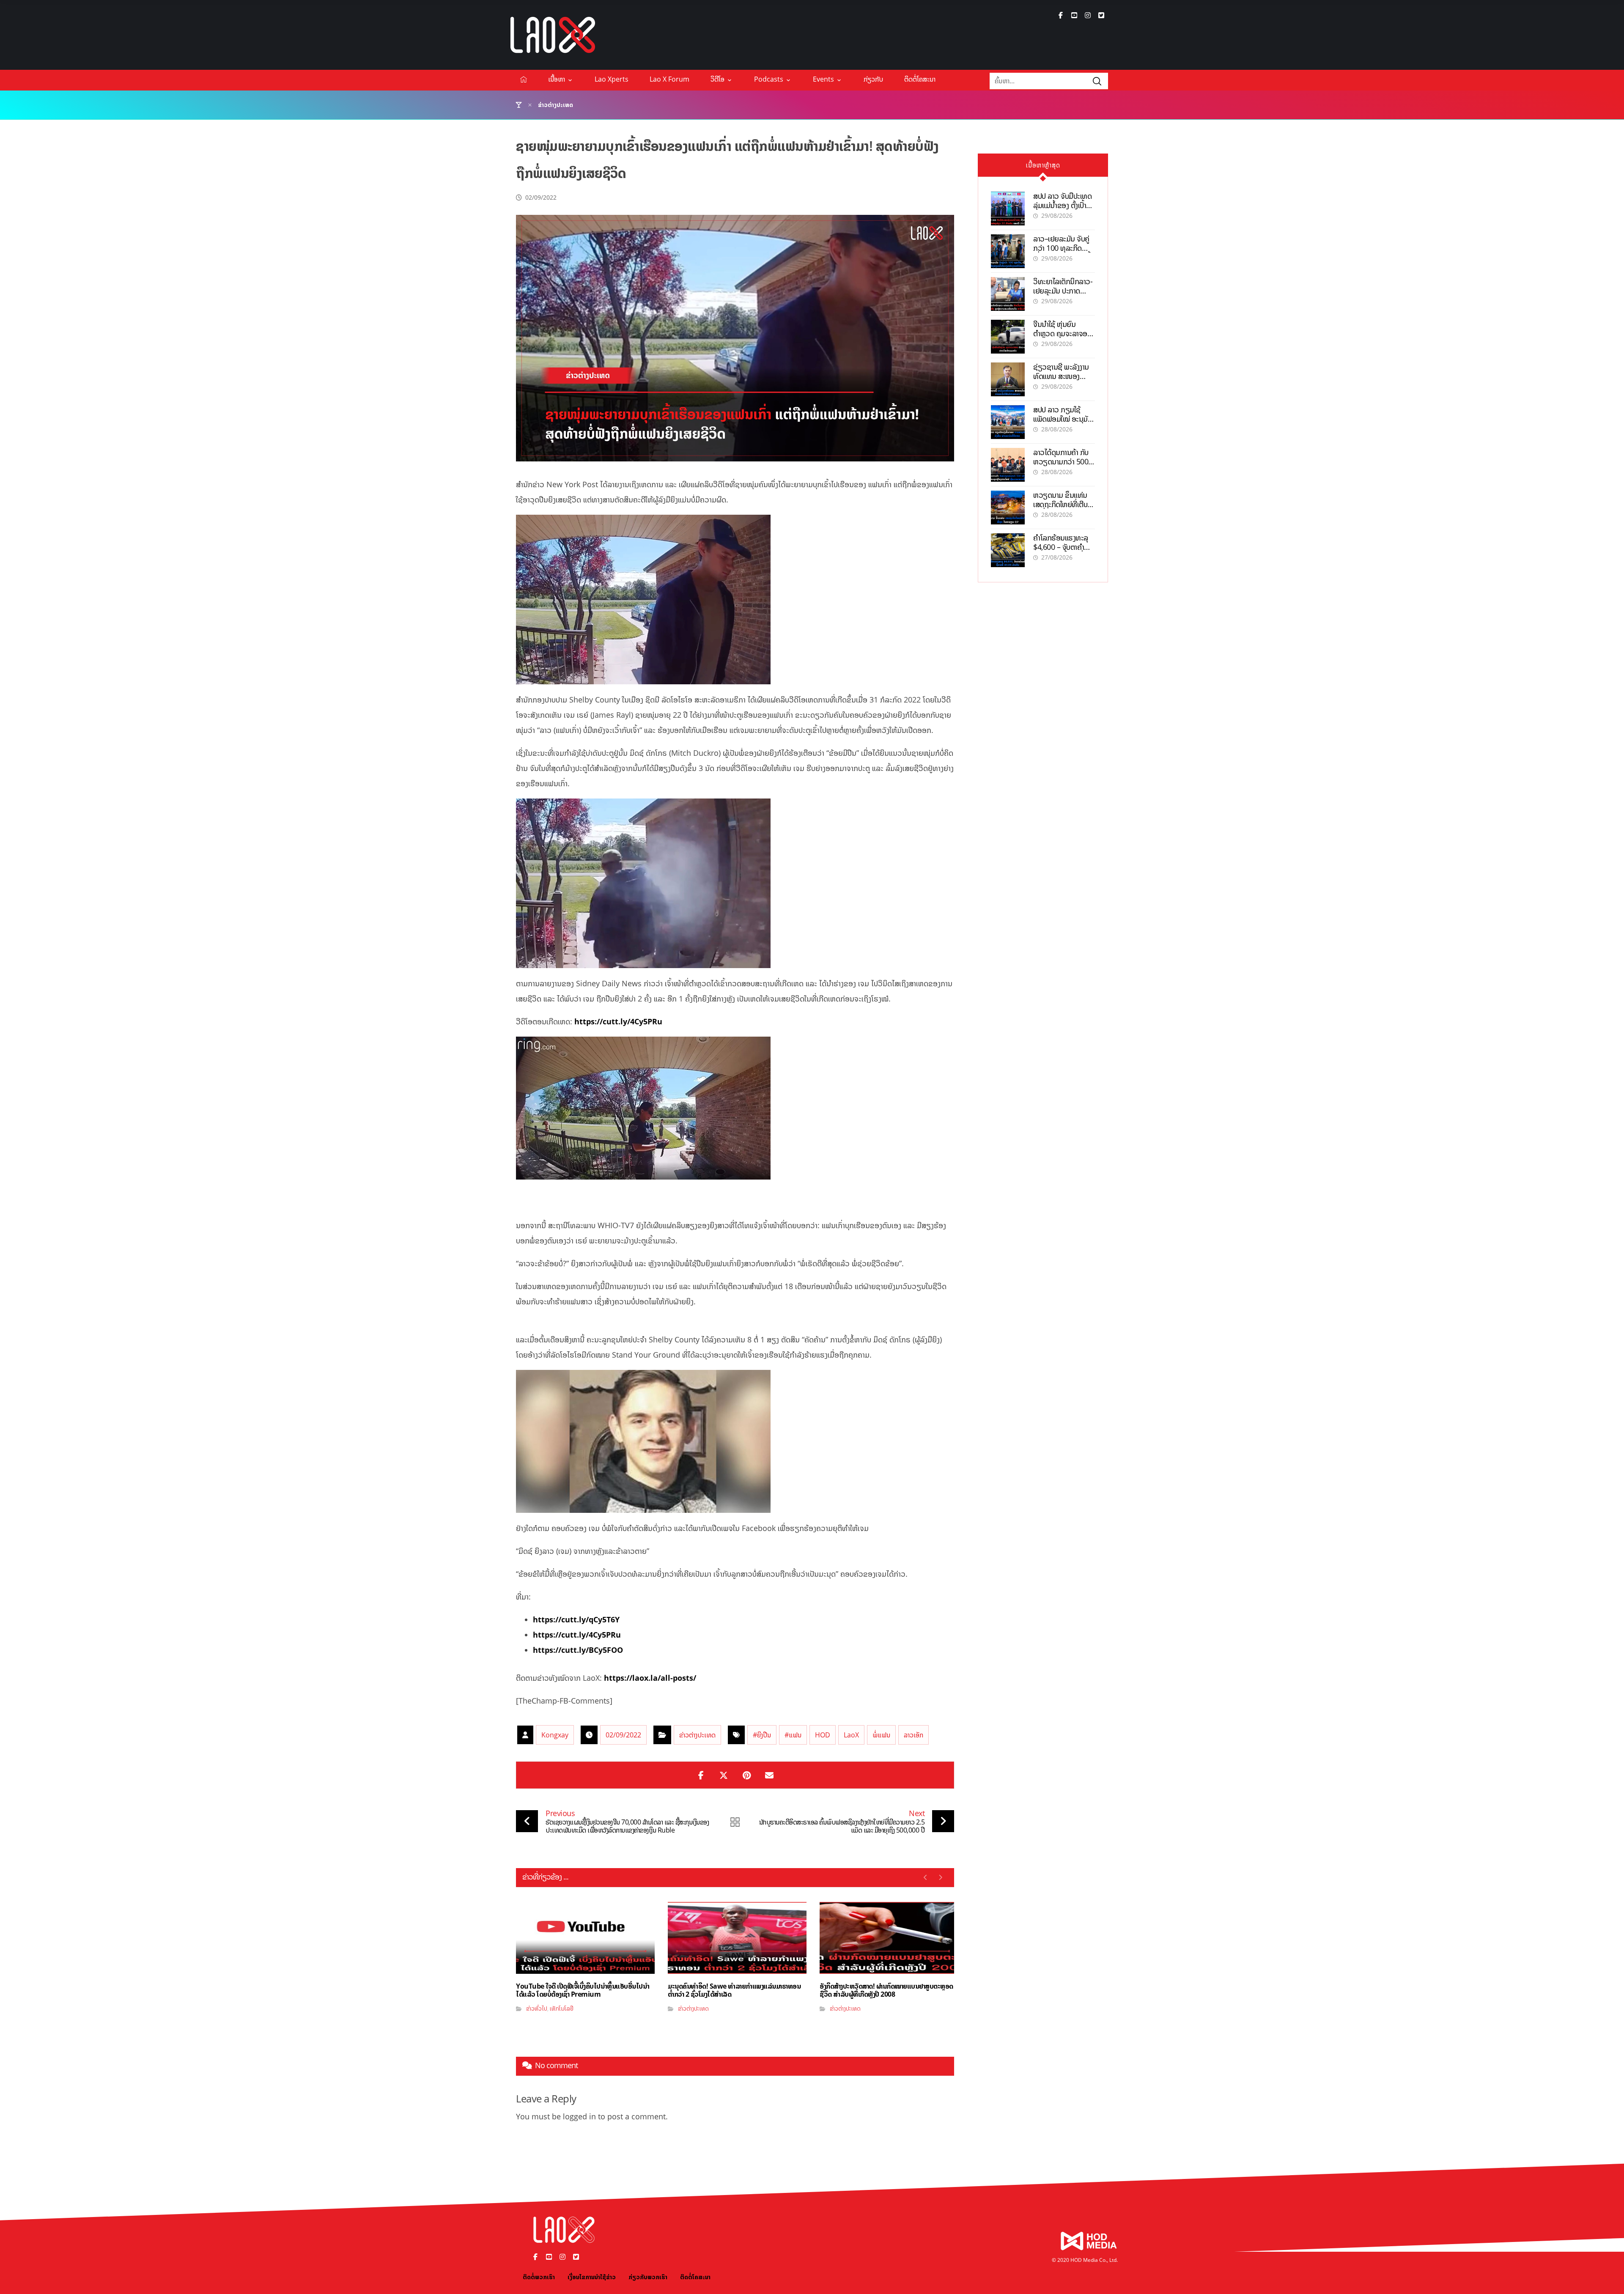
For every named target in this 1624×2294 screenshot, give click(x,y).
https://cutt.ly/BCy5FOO (578, 1650)
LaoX (851, 1735)
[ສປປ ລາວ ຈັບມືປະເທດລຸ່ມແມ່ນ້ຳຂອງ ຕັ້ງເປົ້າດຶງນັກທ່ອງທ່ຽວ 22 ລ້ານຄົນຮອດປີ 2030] (1008, 209)
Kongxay (555, 1735)
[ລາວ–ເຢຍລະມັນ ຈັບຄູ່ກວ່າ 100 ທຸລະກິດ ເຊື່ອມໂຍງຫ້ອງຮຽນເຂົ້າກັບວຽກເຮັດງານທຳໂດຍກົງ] (1008, 251)
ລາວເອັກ (913, 1735)
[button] (1061, 15)
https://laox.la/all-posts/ (650, 1678)
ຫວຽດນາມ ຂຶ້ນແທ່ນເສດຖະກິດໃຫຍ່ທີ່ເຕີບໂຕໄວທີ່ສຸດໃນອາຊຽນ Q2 (1064, 504)
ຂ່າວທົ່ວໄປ (537, 2008)
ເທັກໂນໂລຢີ (562, 2008)
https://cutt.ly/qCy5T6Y (576, 1619)
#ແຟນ (793, 1735)
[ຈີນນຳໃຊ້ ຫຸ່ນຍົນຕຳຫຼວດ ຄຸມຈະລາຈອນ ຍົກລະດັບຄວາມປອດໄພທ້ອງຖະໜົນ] (1008, 337)
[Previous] (926, 1877)
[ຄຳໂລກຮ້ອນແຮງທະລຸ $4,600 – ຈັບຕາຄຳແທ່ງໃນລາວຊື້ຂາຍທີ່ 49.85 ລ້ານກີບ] (1008, 550)
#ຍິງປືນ (762, 1735)
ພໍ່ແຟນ (881, 1735)
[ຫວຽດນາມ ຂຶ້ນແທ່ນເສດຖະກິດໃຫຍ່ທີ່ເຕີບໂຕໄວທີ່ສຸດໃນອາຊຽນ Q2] (1008, 508)
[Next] (940, 1877)
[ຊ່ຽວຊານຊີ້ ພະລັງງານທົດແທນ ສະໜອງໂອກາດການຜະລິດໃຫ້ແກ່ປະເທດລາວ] (1008, 379)
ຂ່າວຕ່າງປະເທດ (697, 1735)
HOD (823, 1735)
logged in (579, 2116)
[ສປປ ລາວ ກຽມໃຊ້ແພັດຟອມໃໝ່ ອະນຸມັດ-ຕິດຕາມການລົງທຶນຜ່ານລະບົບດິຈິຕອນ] (1008, 422)
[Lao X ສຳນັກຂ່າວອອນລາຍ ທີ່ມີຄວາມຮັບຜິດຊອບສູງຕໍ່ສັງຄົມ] (553, 35)
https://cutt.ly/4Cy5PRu (618, 1021)
